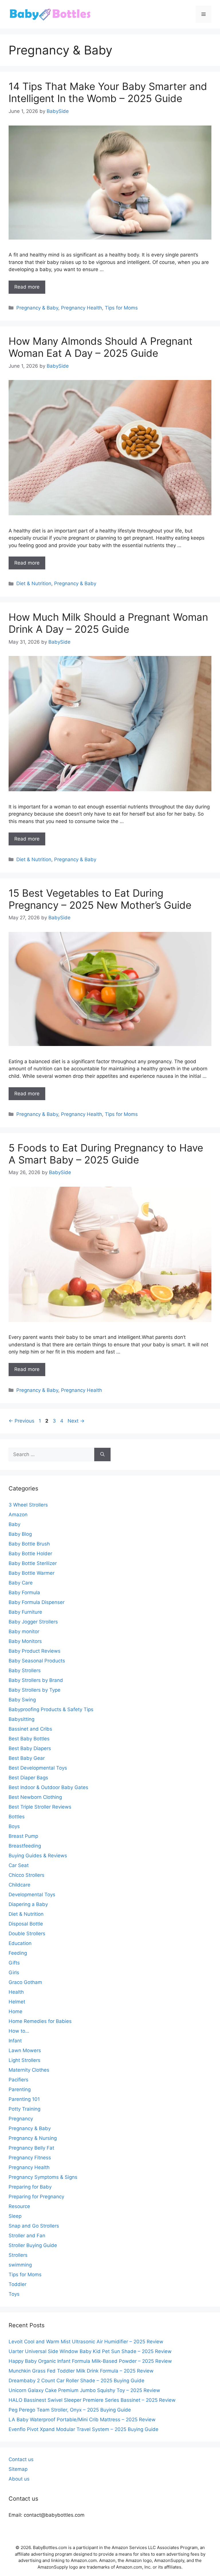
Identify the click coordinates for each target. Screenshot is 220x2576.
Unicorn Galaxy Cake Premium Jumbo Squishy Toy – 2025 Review (84, 2390)
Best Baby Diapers (30, 1748)
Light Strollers (24, 2060)
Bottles (17, 1817)
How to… (19, 2031)
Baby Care (21, 1583)
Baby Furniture (25, 1612)
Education (20, 1943)
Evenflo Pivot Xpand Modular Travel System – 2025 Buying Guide (84, 2429)
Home (15, 2011)
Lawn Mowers (25, 2050)
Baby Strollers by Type (35, 1690)
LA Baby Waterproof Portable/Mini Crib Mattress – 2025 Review (82, 2420)
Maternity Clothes (29, 2070)
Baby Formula (24, 1592)
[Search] (102, 1455)
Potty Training (24, 2109)
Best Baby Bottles (29, 1739)
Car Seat (19, 1865)
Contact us (21, 2459)
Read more (27, 287)
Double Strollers (27, 1934)
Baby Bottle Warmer (32, 1573)
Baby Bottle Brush (29, 1544)
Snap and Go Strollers (34, 2226)
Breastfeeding (25, 1846)
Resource (19, 2206)
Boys (14, 1826)
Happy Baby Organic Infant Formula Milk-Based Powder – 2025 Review (90, 2361)
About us (19, 2479)
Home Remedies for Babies (40, 2021)
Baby (14, 1524)
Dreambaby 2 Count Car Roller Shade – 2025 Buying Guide (76, 2381)
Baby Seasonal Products (37, 1661)
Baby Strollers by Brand (36, 1680)
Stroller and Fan (27, 2236)
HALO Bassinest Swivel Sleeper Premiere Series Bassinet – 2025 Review (92, 2400)
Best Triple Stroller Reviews (40, 1807)
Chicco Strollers (26, 1875)
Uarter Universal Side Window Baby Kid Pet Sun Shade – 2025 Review (90, 2351)
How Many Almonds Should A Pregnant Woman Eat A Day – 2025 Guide (101, 347)
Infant (15, 2041)
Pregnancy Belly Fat (31, 2148)
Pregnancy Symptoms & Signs (43, 2177)
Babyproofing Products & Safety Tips (51, 1709)
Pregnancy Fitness (30, 2158)
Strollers (18, 2255)
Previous (21, 1421)
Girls (14, 1972)
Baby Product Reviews (35, 1651)
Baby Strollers (25, 1670)
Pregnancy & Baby (37, 308)
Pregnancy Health (81, 308)
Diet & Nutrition (34, 583)
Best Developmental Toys (38, 1768)
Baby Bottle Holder (30, 1554)
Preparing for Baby (30, 2187)
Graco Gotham (25, 1982)
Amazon (18, 1515)
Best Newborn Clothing (35, 1797)
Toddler (17, 2284)
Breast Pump (23, 1836)
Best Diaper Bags (28, 1778)
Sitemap (18, 2469)
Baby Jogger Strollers (33, 1622)
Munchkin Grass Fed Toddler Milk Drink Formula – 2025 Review (81, 2371)
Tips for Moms (121, 308)
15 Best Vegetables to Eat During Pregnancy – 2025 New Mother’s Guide (100, 899)
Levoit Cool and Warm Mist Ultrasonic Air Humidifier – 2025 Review (86, 2342)
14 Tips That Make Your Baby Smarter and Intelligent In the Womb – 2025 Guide (108, 92)
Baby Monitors (25, 1641)
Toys (14, 2294)
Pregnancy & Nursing (33, 2138)
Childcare (19, 1885)
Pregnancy (21, 2119)
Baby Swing (22, 1700)
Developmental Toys (32, 1895)
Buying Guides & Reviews (38, 1856)
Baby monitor (24, 1631)
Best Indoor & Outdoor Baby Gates (48, 1787)
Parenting (20, 2089)
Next (76, 1421)
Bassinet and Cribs (30, 1729)
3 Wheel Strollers (28, 1505)
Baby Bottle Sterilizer (33, 1563)
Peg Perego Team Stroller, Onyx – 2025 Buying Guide (70, 2410)
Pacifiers (18, 2080)
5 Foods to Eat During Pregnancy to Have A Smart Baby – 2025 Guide (106, 1154)
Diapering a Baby (28, 1904)
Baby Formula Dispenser (37, 1602)
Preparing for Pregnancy (36, 2197)
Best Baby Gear (27, 1758)
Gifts (14, 1963)
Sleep (15, 2216)
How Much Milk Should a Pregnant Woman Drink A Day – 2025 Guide (108, 623)
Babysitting (21, 1719)
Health (16, 1992)
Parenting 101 (24, 2099)
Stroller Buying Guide (33, 2245)
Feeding (18, 1953)
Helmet (17, 2002)
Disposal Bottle (26, 1924)
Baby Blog (20, 1534)
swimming (20, 2265)
